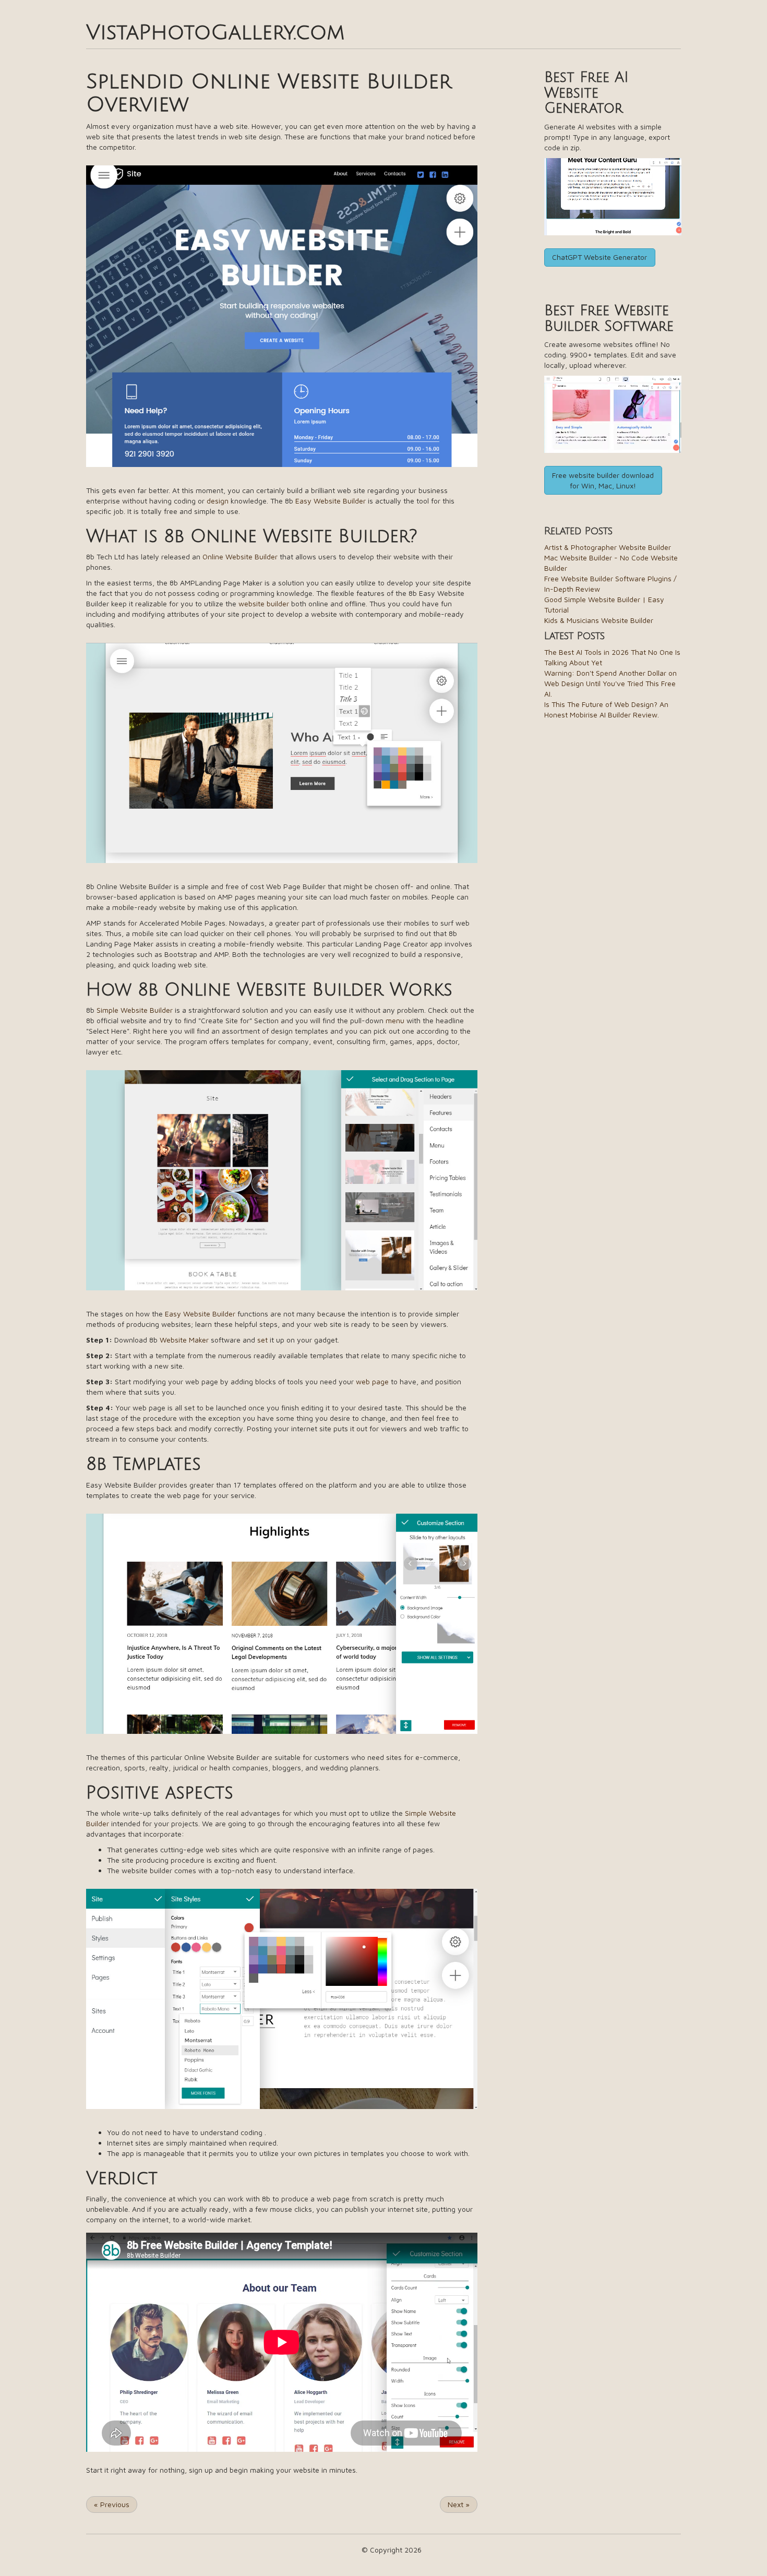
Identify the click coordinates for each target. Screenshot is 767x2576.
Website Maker (184, 1340)
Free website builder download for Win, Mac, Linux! (603, 480)
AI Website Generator (586, 93)
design (218, 501)
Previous (112, 2504)
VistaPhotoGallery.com (215, 32)
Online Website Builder (240, 556)
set (262, 1340)
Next (459, 2504)
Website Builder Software (609, 319)
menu (395, 1020)
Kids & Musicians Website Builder (599, 620)
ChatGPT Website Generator (600, 257)
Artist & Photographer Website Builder (608, 547)
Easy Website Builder (331, 501)
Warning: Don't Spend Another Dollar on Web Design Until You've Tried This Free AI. (610, 683)
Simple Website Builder (135, 1010)
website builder (264, 603)
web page (372, 1381)
